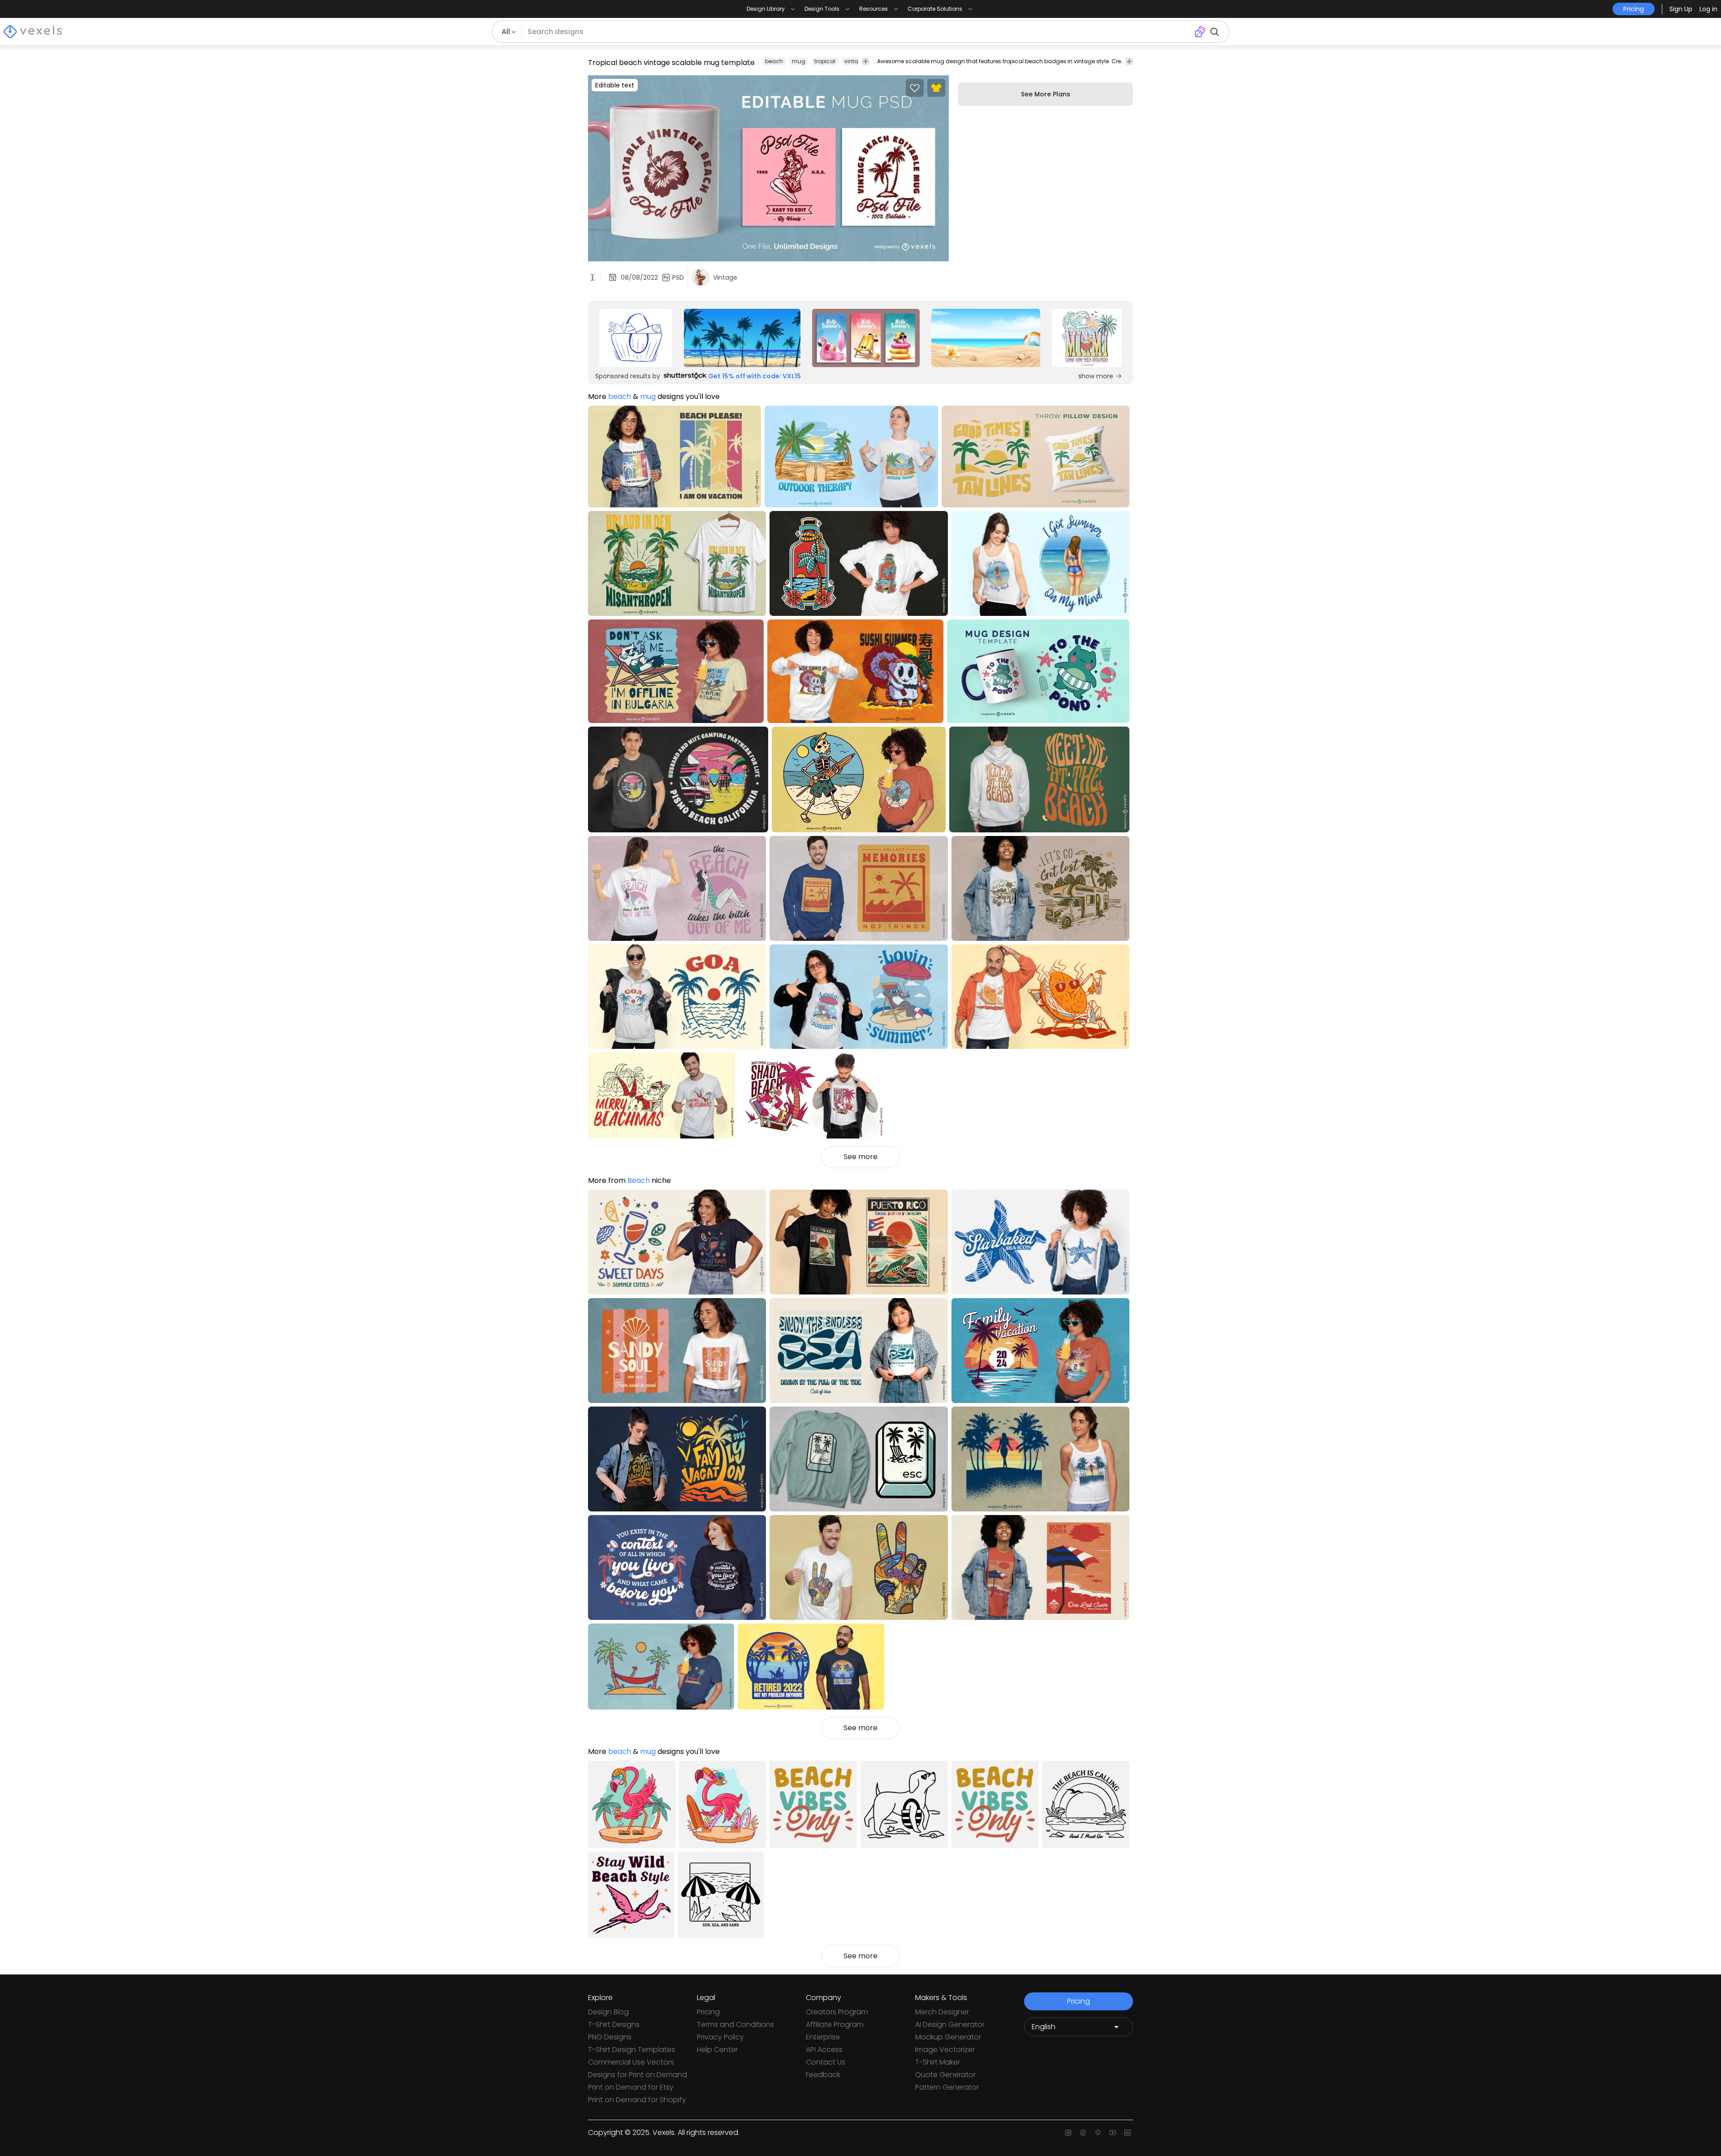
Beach (639, 1180)
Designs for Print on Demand (638, 2075)
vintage (855, 61)
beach (774, 61)
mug (799, 61)
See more (860, 1157)
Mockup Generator (948, 2037)
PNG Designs (610, 2037)
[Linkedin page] (1127, 2133)
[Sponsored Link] (636, 338)
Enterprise (823, 2037)
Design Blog (608, 2012)
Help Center (717, 2050)
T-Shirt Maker (938, 2062)
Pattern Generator (947, 2087)
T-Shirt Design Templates (631, 2050)
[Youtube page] (1113, 2133)
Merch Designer (942, 2012)
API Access (824, 2050)
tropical (825, 61)
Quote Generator (945, 2075)
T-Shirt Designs (614, 2024)
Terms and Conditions (735, 2024)
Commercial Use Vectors (631, 2062)
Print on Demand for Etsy (631, 2087)
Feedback (823, 2075)
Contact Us (826, 2062)
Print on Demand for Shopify (637, 2100)
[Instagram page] (1068, 2133)
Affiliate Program (835, 2024)
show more (1096, 376)
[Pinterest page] (1098, 2133)
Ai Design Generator (950, 2024)
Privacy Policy (720, 2037)
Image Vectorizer (945, 2050)
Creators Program (837, 2012)
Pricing (708, 2012)
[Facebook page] (1083, 2133)
